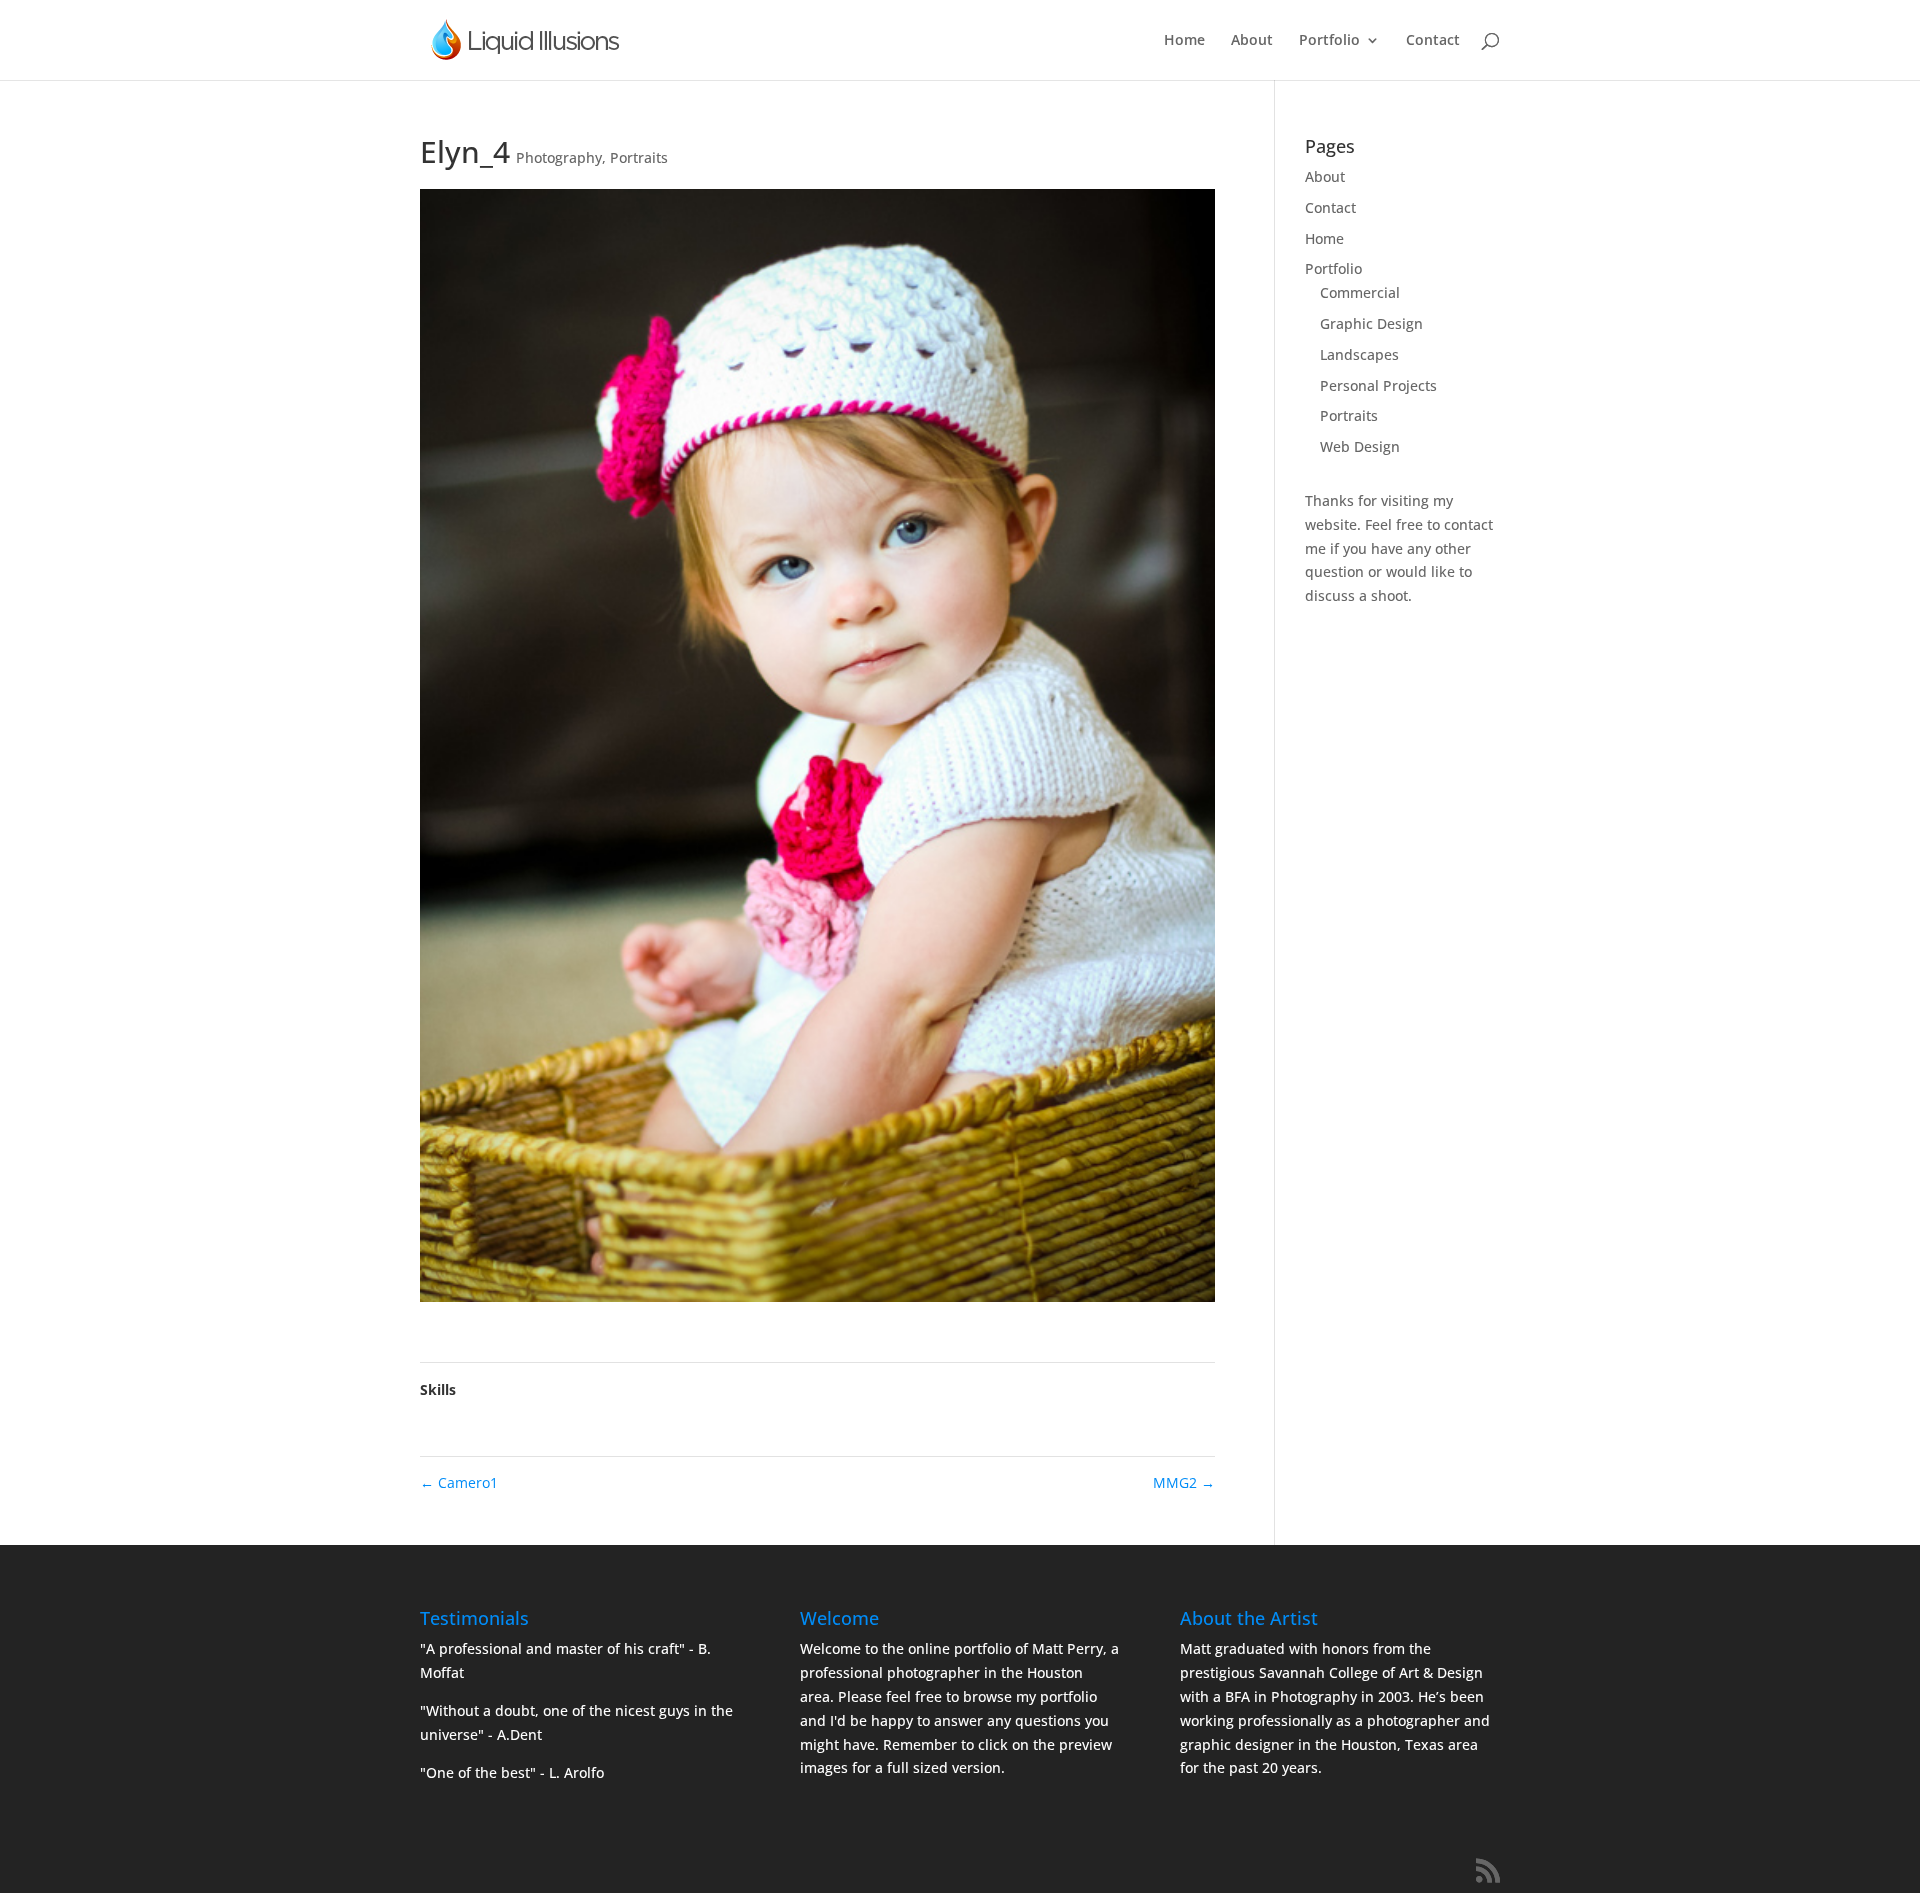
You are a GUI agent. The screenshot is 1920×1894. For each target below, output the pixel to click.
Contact (1433, 41)
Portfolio (1329, 41)
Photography (559, 157)
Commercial (1360, 292)
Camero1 (459, 1482)
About (1252, 41)
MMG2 (1184, 1482)
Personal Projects (1378, 385)
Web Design (1360, 446)
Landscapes (1359, 354)
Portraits (639, 157)
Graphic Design (1371, 323)
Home (1184, 41)
